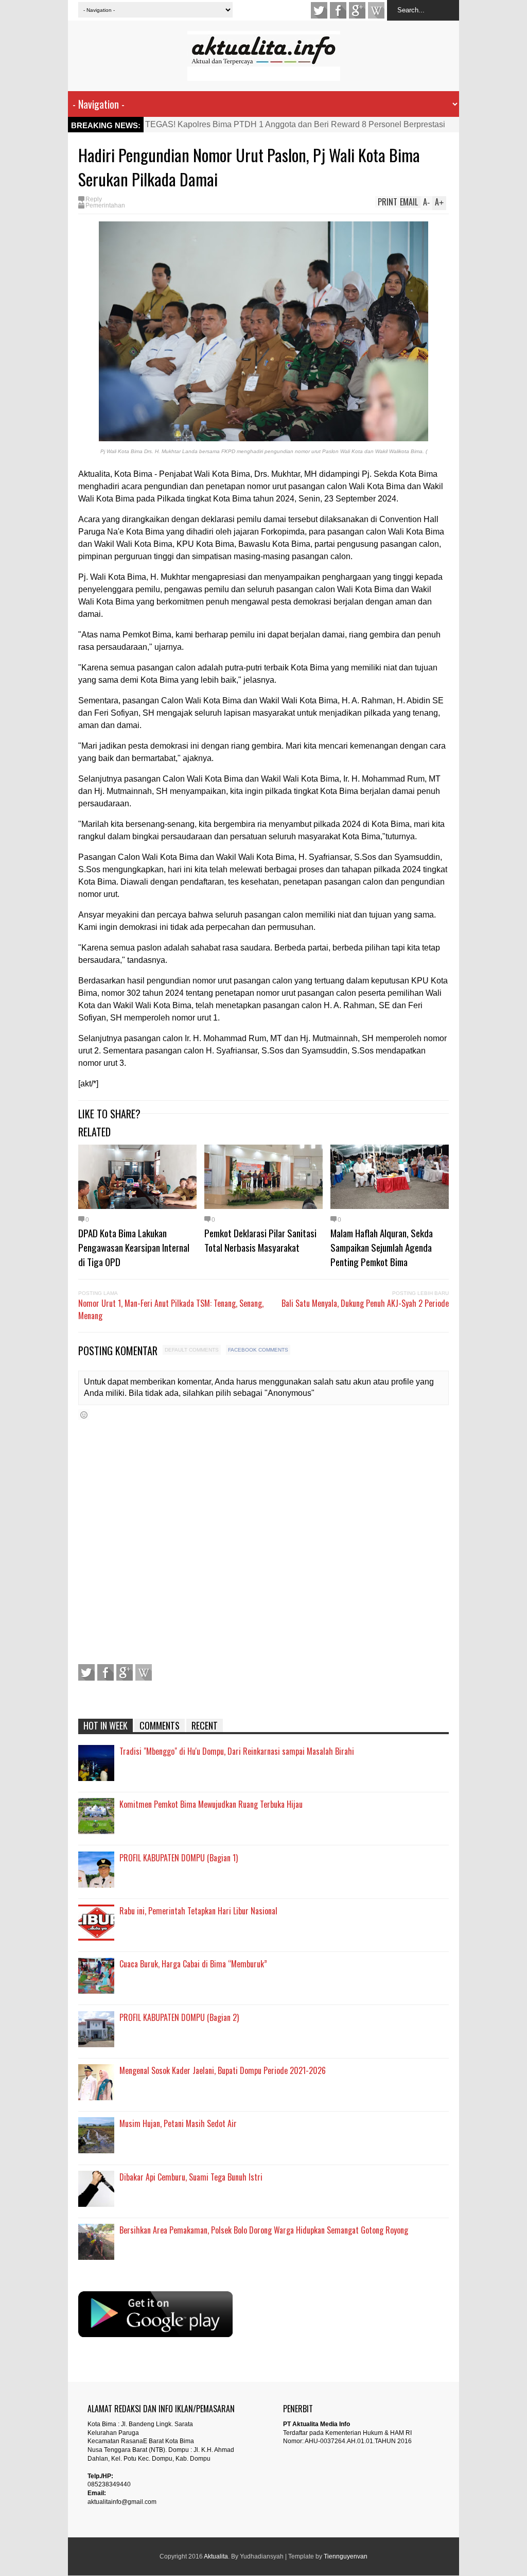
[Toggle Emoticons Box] (84, 1415)
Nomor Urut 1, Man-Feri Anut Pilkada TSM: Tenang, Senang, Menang (171, 1309)
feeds (376, 10)
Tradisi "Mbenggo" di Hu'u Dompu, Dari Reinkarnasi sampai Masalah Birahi (237, 1751)
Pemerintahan (105, 205)
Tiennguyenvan (346, 2556)
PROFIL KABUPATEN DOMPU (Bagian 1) (179, 1858)
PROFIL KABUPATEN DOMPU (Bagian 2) (179, 2017)
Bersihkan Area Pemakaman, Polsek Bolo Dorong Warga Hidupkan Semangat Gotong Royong (264, 2230)
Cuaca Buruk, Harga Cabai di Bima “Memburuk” (193, 1964)
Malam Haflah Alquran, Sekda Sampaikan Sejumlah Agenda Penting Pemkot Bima (382, 1247)
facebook (338, 10)
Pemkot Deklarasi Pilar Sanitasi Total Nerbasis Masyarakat (260, 1240)
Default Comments (192, 1350)
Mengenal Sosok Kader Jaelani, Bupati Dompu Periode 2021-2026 (223, 2070)
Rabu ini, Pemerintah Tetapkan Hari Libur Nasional (198, 1911)
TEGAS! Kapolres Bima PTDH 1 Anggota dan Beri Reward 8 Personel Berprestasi (295, 124)
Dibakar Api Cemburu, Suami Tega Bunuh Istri (191, 2177)
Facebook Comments (258, 1350)
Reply (94, 199)
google (357, 10)
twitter (319, 10)
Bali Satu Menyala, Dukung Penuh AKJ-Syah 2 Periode (365, 1303)
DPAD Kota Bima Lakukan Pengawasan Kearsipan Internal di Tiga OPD (134, 1247)
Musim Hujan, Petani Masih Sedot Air (178, 2123)
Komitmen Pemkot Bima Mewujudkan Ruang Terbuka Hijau (211, 1804)
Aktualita (216, 2556)
